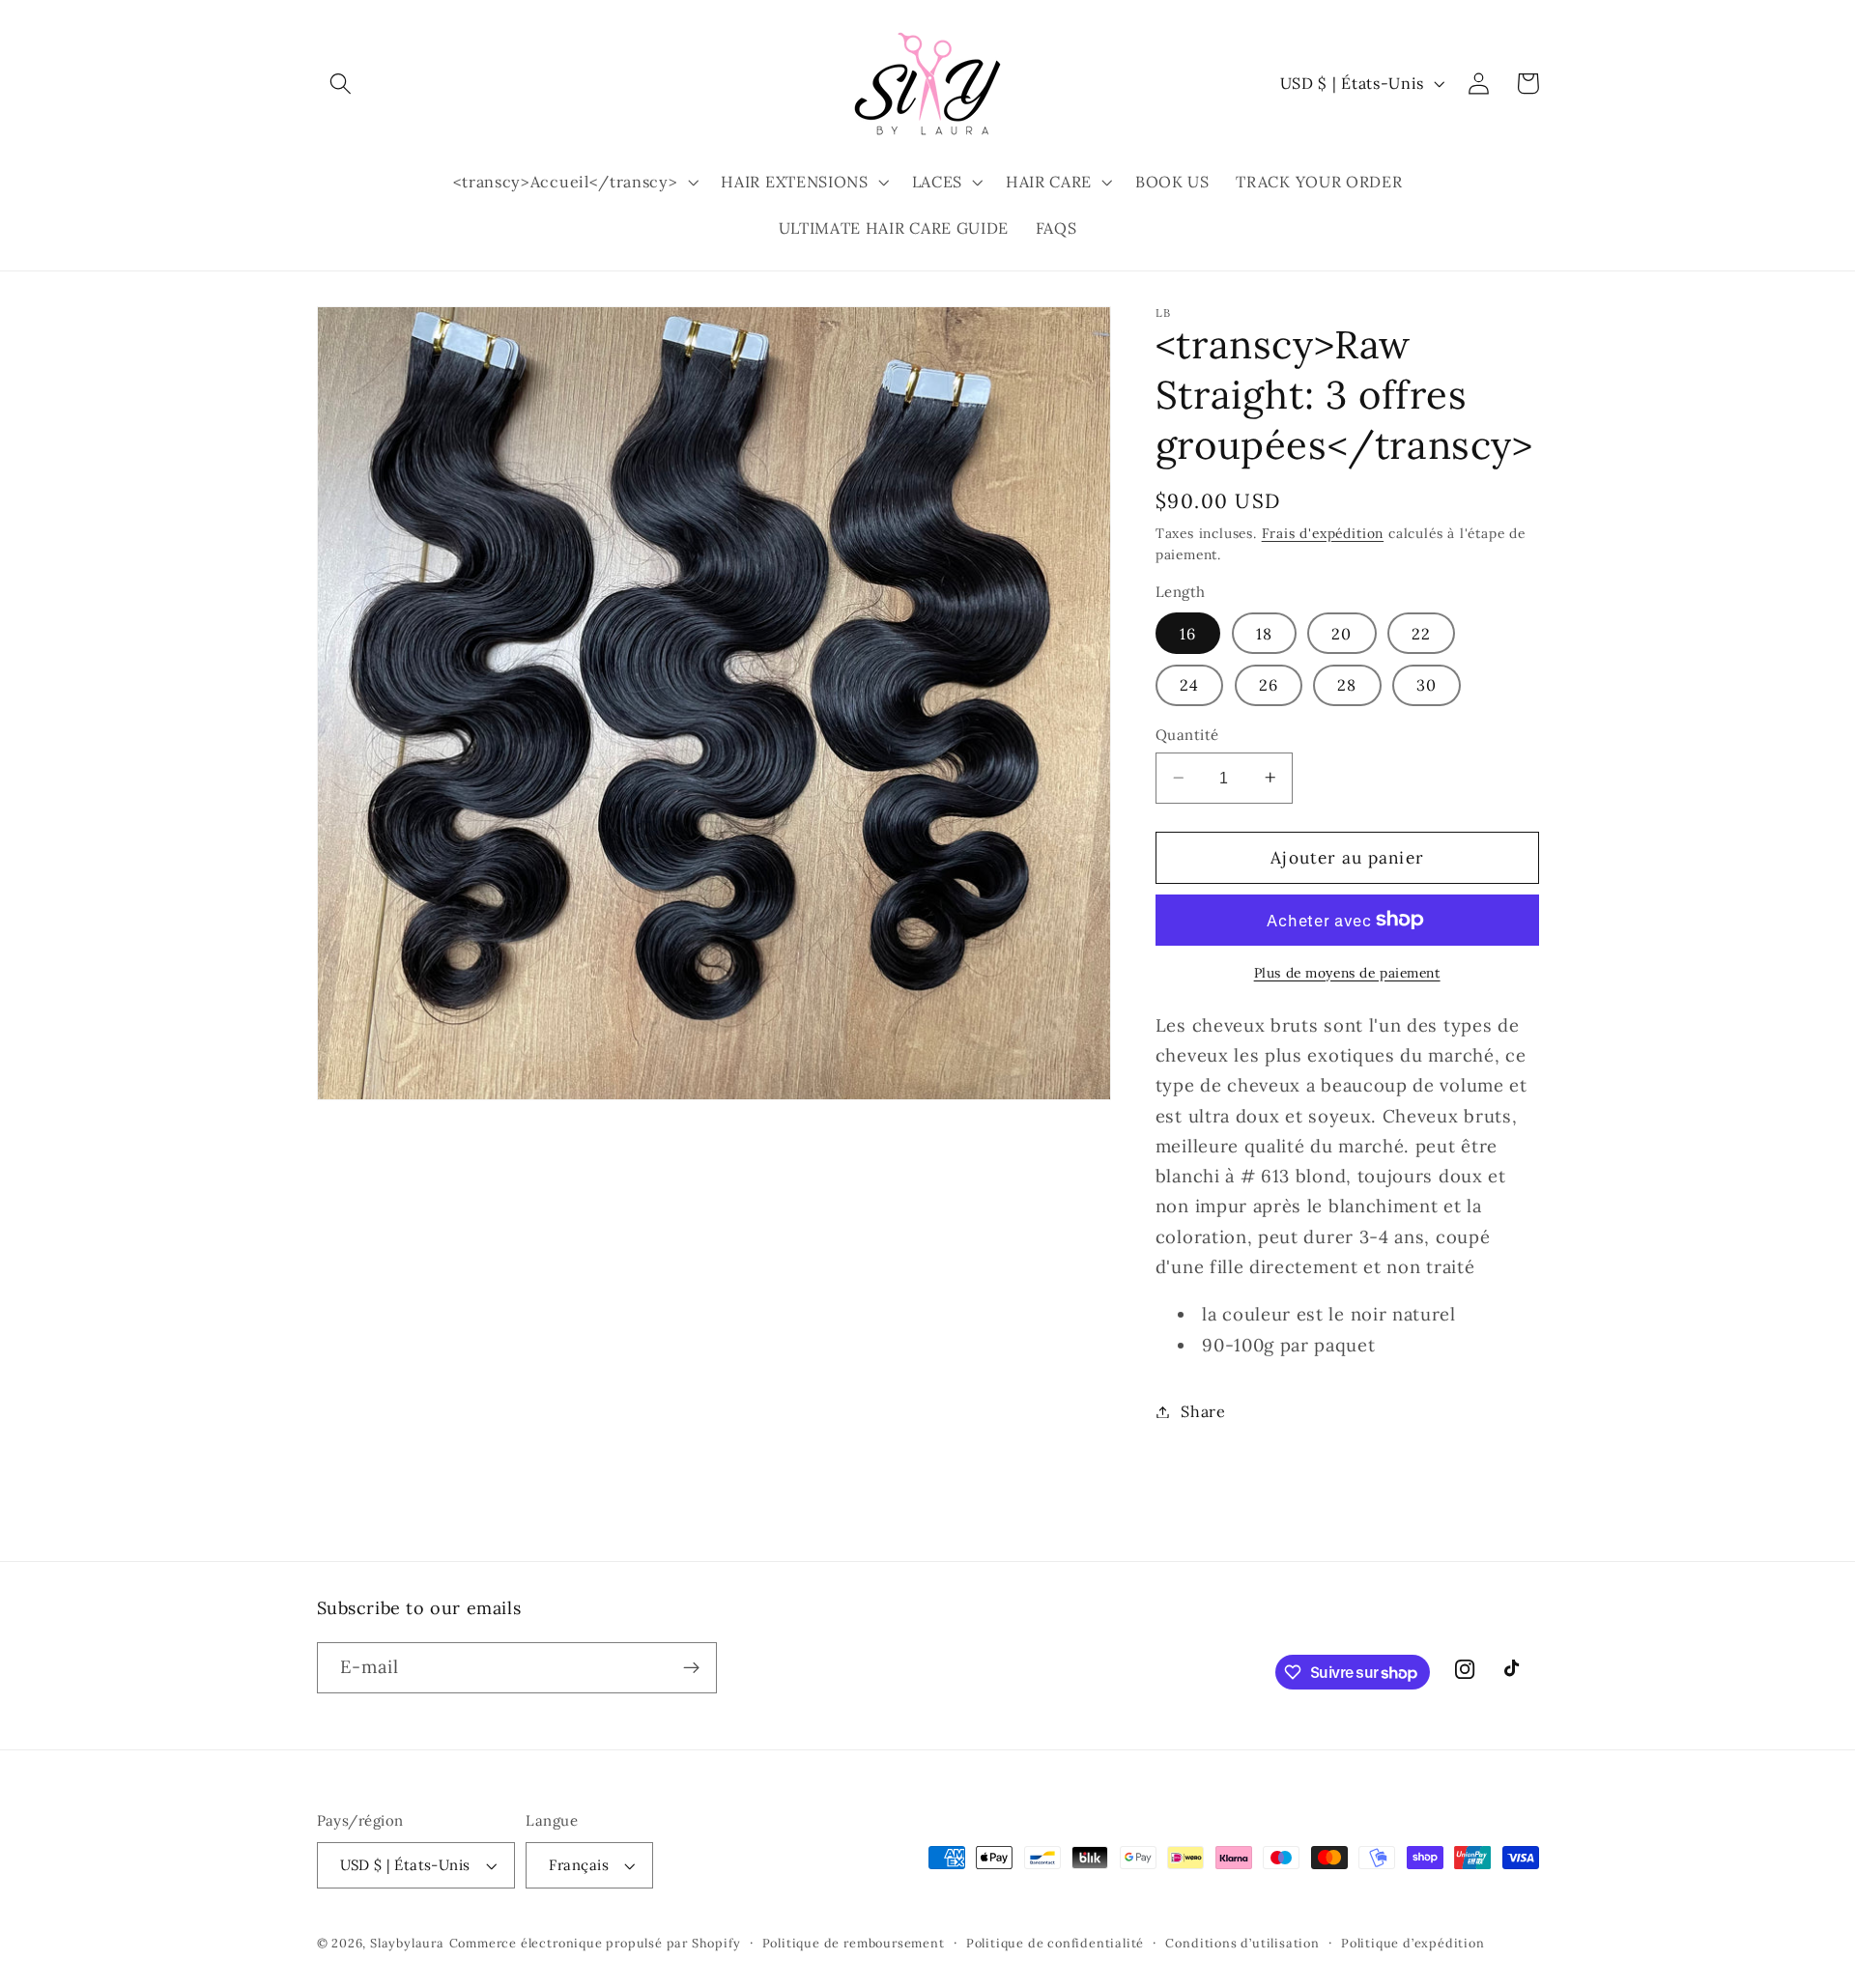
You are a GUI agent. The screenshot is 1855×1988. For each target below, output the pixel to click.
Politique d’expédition (1413, 1943)
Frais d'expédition (1323, 532)
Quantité (1187, 735)
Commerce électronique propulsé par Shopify (595, 1943)
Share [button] (1203, 1411)
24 (1189, 685)
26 (1269, 685)
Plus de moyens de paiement (1347, 972)
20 (1341, 633)
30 (1427, 685)
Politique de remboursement (854, 1943)
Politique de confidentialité (1056, 1943)
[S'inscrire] (691, 1668)
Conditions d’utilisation (1242, 1943)
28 (1347, 685)
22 (1421, 633)
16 (1188, 633)
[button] (342, 84)
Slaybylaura (407, 1943)
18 (1264, 633)
